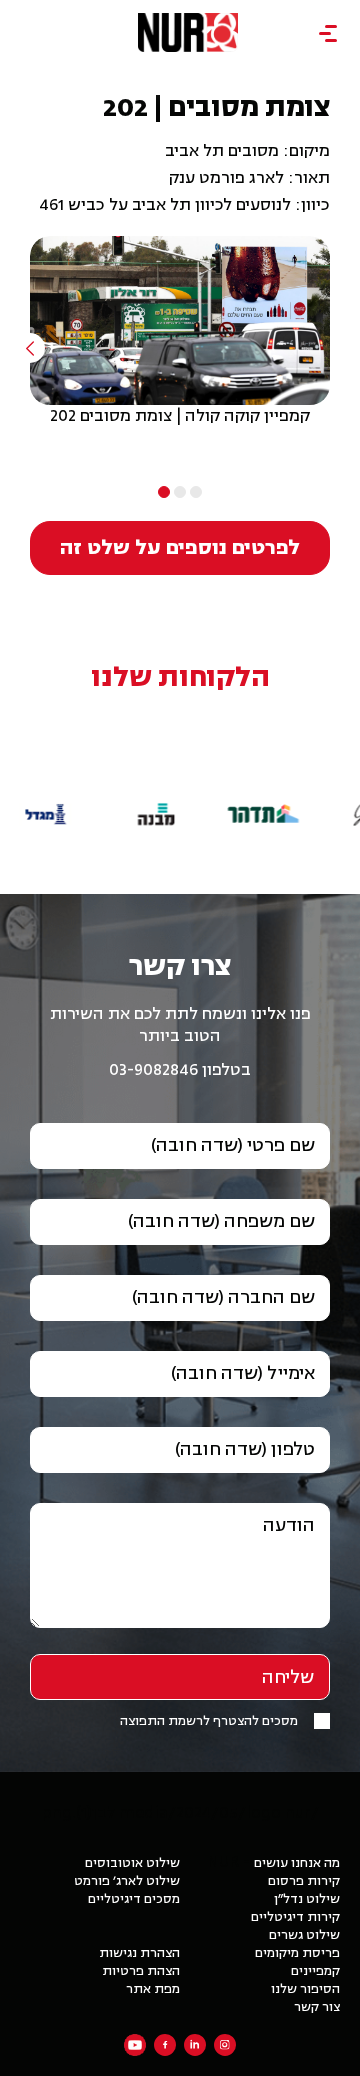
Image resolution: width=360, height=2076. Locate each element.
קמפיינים (315, 1971)
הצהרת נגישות (139, 1953)
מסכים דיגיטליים (134, 1899)
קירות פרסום (304, 1881)
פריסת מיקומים (297, 1953)
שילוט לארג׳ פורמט (127, 1881)
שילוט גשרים (304, 1935)
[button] (263, 779)
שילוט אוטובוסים (132, 1863)
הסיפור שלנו (305, 1989)
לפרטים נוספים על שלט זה (180, 547)
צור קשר (317, 2007)
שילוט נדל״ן (307, 1899)
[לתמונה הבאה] (330, 348)
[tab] (196, 492)
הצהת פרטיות (141, 1971)
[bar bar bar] (328, 34)
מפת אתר (153, 1989)
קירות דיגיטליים (295, 1917)
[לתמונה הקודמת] (30, 348)
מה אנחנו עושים (297, 1863)
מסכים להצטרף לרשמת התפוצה (209, 1721)
